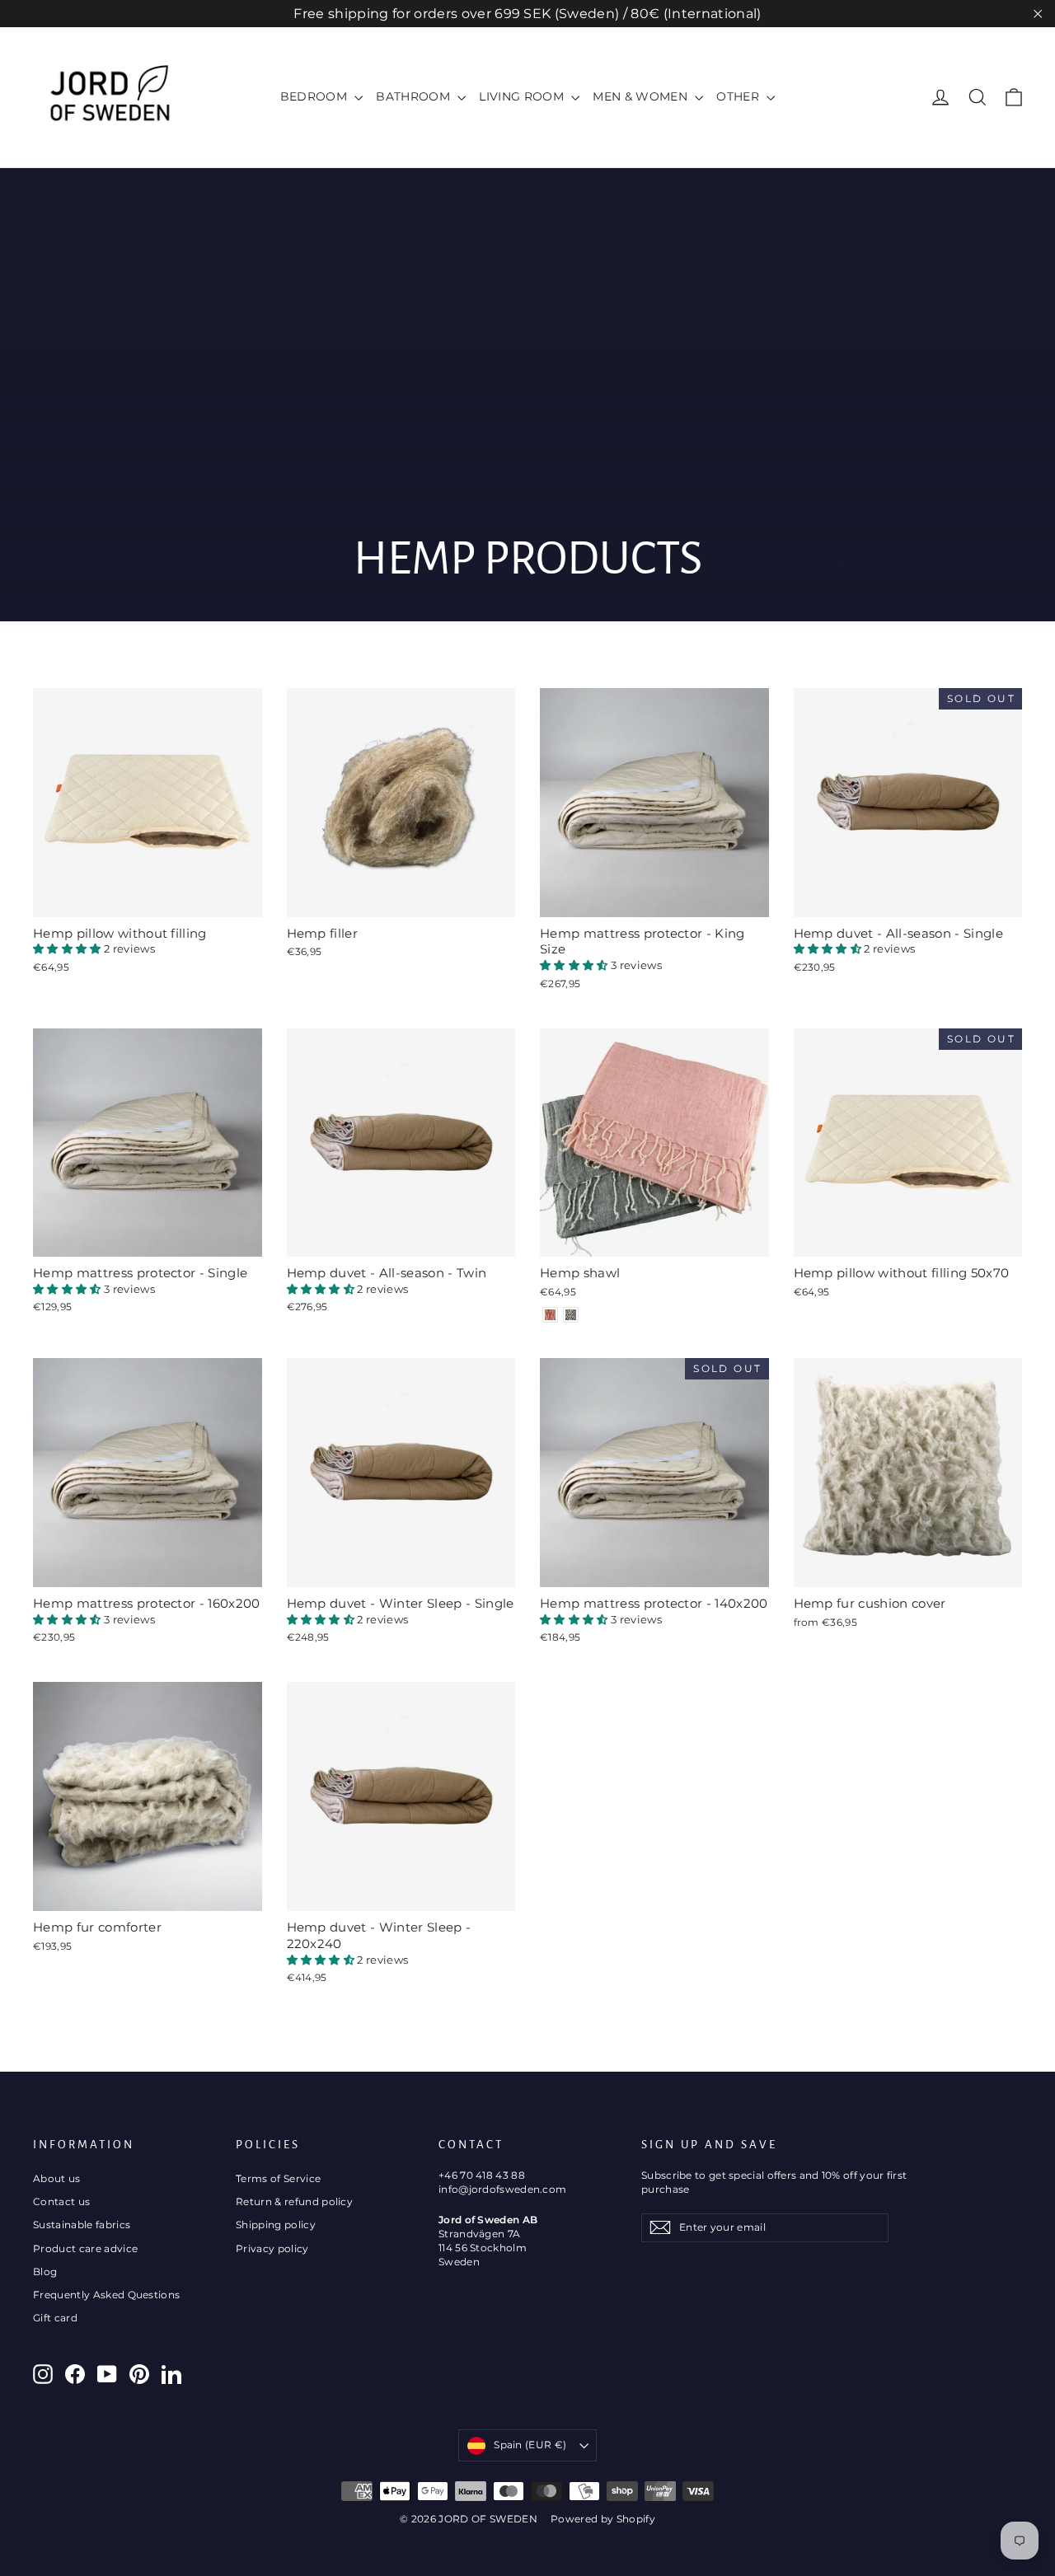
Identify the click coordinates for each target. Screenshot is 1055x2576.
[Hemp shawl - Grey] (571, 1315)
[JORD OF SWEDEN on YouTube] (107, 2374)
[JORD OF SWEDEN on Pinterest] (139, 2374)
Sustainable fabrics (82, 2225)
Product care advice (85, 2248)
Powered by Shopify (603, 2519)
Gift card (55, 2318)
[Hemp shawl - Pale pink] (550, 1315)
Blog (45, 2272)
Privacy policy (272, 2248)
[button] (68, 948)
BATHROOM (415, 96)
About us (57, 2178)
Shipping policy (276, 2225)
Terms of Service (278, 2178)
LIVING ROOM (523, 96)
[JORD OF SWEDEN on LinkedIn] (171, 2374)
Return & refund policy (294, 2201)
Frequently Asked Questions (106, 2295)
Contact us (61, 2201)
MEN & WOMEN (642, 96)
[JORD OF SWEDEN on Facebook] (75, 2374)
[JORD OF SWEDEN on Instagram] (43, 2374)
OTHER (739, 96)
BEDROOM (316, 96)
